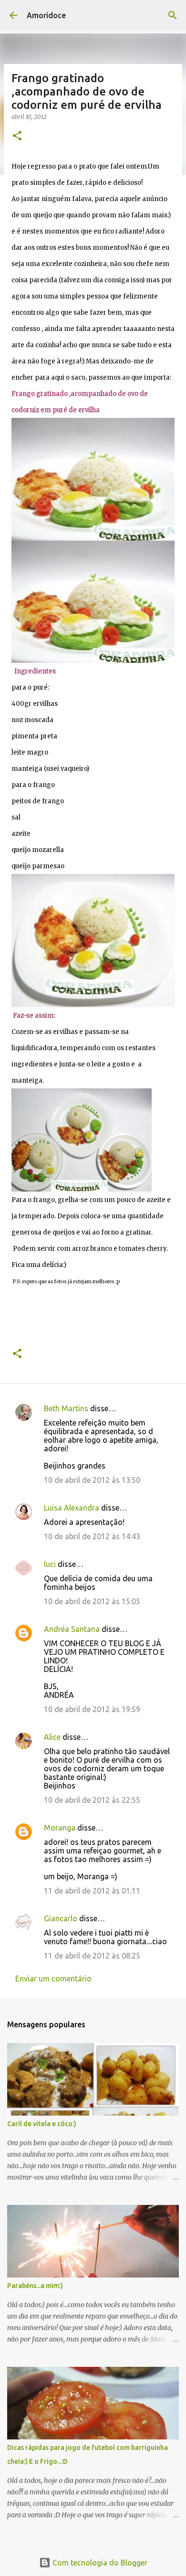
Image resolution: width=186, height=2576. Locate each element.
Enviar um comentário (53, 1979)
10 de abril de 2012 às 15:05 (92, 1601)
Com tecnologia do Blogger (99, 2563)
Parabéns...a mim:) (35, 2286)
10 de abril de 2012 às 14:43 (92, 1536)
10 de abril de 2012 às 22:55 (92, 1800)
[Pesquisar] (173, 15)
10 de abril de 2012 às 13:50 (92, 1480)
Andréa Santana (72, 1629)
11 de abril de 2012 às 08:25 (92, 1956)
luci (50, 1564)
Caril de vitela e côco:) (42, 2124)
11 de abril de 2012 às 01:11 (92, 1891)
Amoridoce (46, 15)
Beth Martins (66, 1408)
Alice (52, 1737)
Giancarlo (61, 1918)
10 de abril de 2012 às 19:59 (92, 1709)
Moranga (60, 1828)
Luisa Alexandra (72, 1508)
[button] (17, 136)
